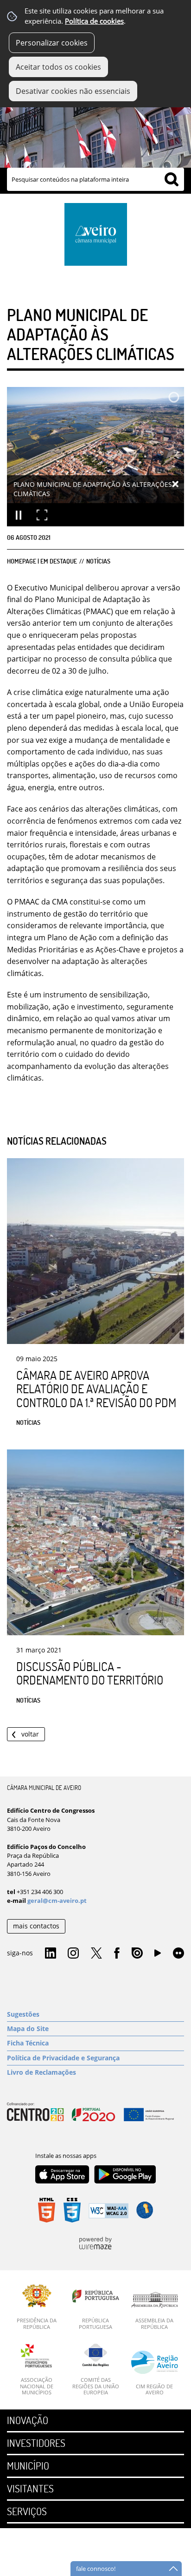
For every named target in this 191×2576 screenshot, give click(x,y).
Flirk (178, 1953)
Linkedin (51, 1953)
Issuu (137, 1953)
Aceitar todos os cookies (58, 67)
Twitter (96, 1953)
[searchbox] (95, 179)
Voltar (30, 1734)
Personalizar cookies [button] (52, 43)
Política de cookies (94, 21)
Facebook (117, 1953)
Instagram (73, 1953)
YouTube (158, 1955)
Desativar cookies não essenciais (73, 91)
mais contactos (36, 1926)
